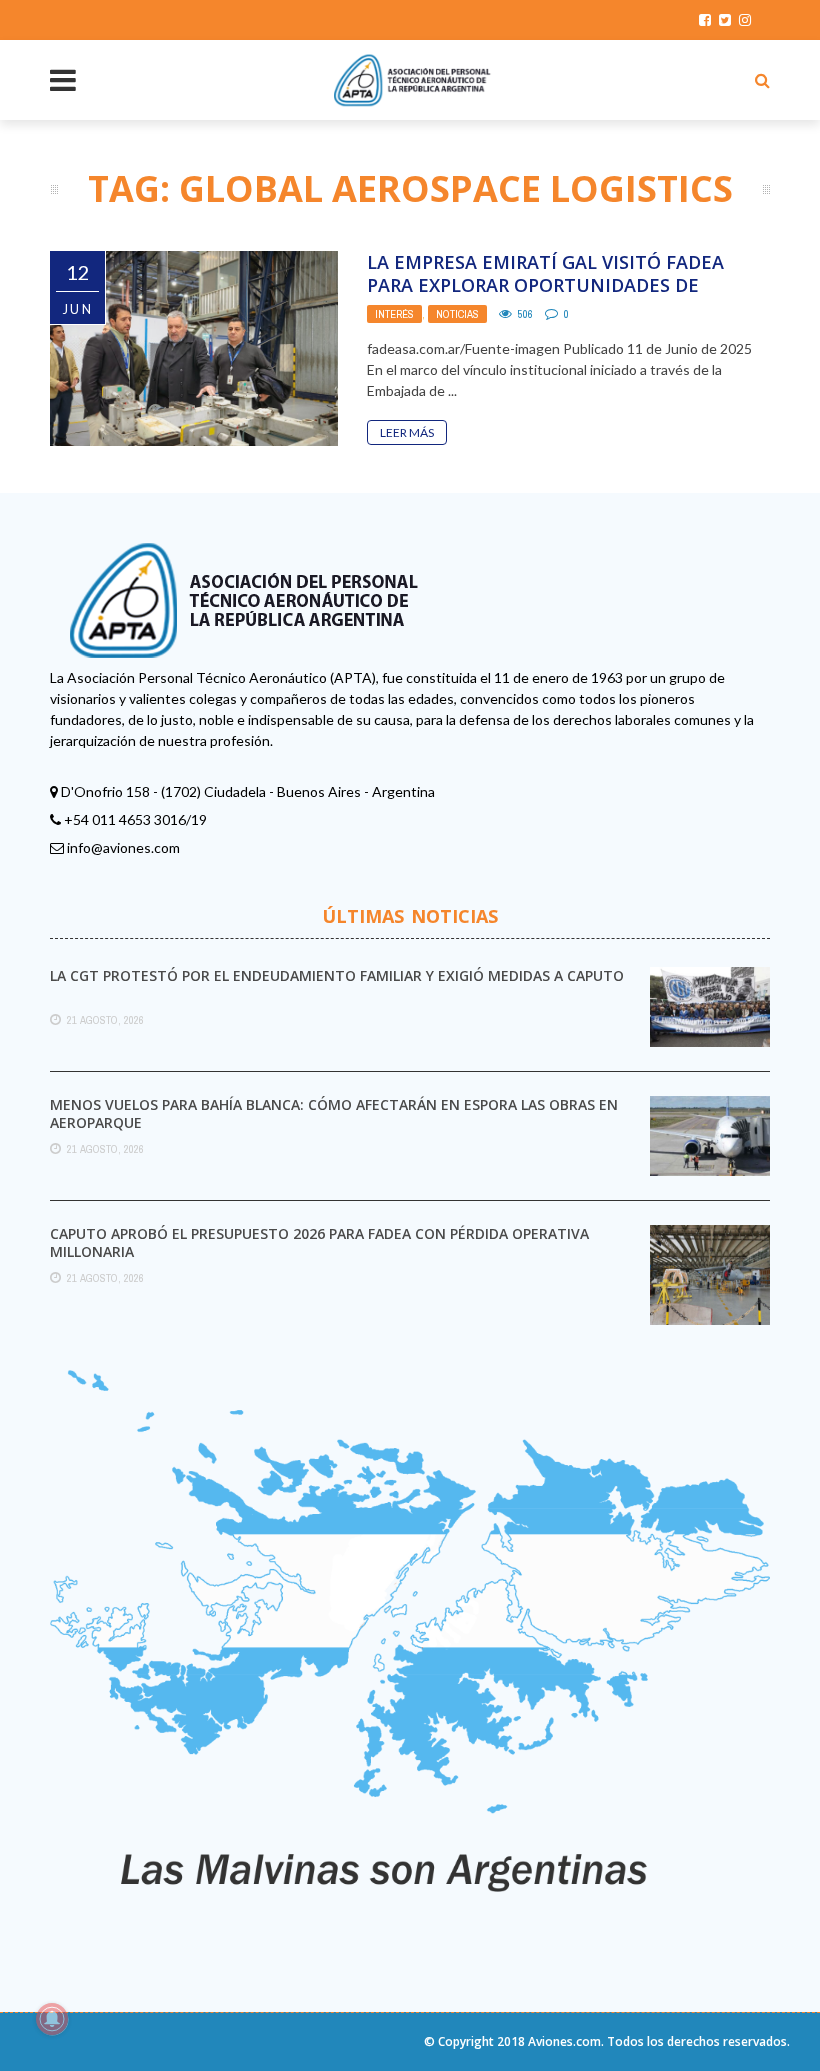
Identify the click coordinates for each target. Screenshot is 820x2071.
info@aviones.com (123, 847)
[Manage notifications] (52, 2019)
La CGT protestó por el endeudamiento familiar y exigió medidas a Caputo (337, 975)
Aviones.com (564, 2041)
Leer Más (407, 432)
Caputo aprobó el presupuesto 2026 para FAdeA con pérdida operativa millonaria (319, 1242)
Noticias (457, 314)
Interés (394, 314)
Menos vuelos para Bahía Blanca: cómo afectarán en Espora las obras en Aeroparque (334, 1113)
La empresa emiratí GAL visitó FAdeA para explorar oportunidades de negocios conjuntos (545, 285)
